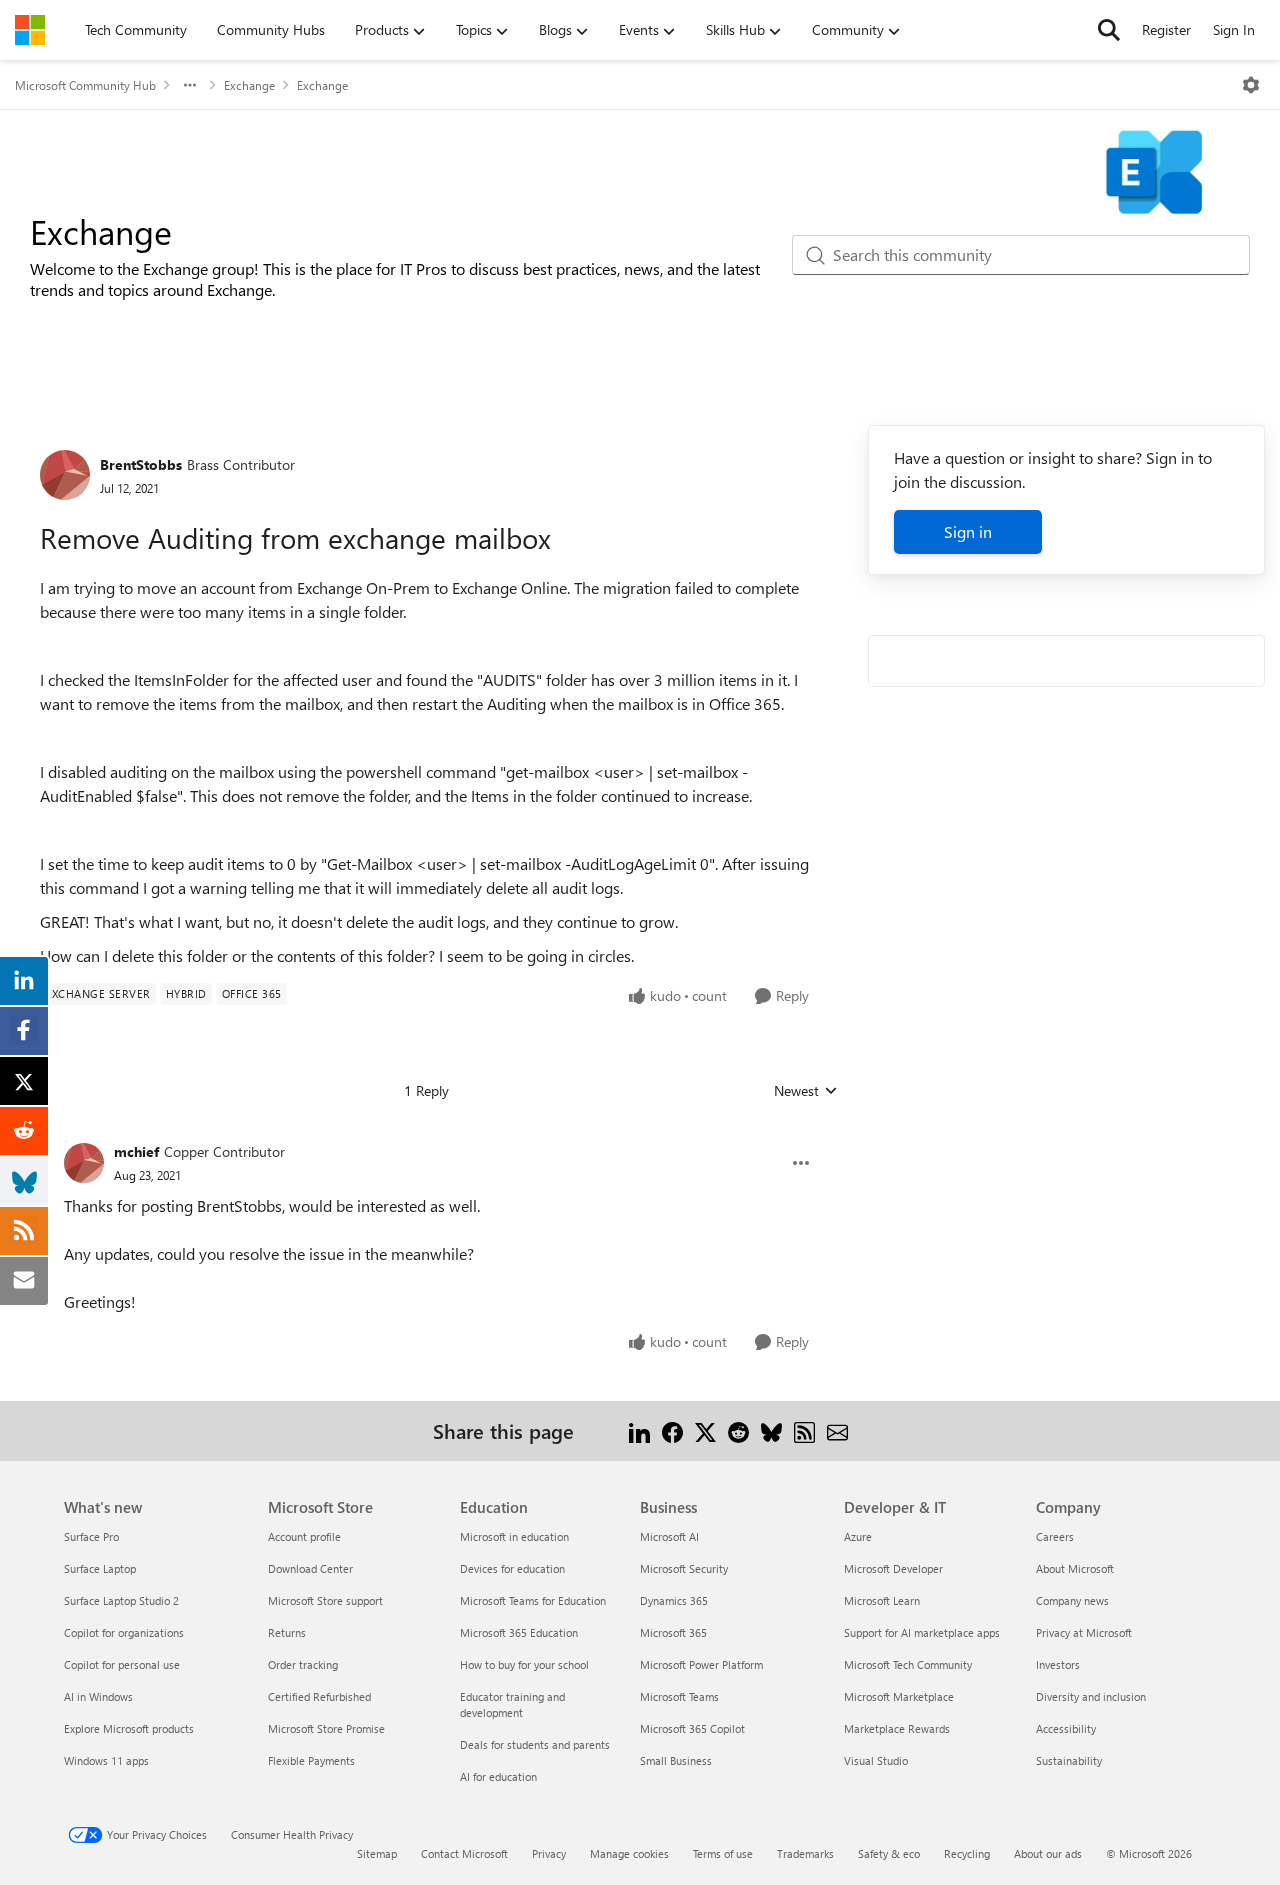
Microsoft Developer (893, 1568)
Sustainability (1069, 1760)
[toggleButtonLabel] (1251, 85)
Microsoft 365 (673, 1632)
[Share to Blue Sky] (771, 1430)
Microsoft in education (514, 1536)
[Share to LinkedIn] (639, 1430)
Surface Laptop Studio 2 (121, 1600)
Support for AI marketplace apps (922, 1632)
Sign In (1234, 29)
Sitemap (377, 1853)
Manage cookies (629, 1853)
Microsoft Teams (679, 1696)
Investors (1058, 1664)
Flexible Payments (311, 1760)
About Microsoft (1075, 1568)
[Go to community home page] (30, 30)
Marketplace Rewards (897, 1728)
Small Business (676, 1760)
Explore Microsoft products (129, 1728)
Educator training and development (512, 1704)
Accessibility (1066, 1728)
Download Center (310, 1568)
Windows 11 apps (106, 1760)
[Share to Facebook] (672, 1430)
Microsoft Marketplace (899, 1696)
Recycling (967, 1853)
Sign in (968, 531)
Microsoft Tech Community (908, 1664)
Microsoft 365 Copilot (692, 1728)
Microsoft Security (684, 1568)
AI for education (498, 1776)
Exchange (249, 85)
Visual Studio (876, 1760)
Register (1166, 29)
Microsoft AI (669, 1536)
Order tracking (303, 1664)
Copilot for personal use (122, 1664)
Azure (858, 1536)
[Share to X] (705, 1430)
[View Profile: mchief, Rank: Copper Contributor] (84, 1163)
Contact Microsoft (464, 1853)
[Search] (1109, 30)
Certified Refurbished (319, 1696)
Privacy (549, 1853)
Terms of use (723, 1853)
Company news (1072, 1600)
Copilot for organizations (124, 1632)
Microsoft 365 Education (519, 1632)
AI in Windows (98, 1696)
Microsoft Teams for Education (533, 1600)
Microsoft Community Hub (85, 85)
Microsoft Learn (882, 1600)
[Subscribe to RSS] (804, 1430)
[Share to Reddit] (738, 1430)
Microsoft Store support (325, 1600)
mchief (136, 1151)
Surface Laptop (100, 1568)
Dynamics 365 (674, 1600)
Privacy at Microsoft (1084, 1632)
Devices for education (512, 1568)
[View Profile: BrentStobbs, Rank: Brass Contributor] (65, 475)
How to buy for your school (524, 1664)
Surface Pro (91, 1536)
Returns (287, 1632)
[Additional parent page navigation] (190, 85)
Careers (1055, 1536)
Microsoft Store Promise (326, 1728)
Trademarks (805, 1853)
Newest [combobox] (806, 1091)
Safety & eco (889, 1853)
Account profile (304, 1536)
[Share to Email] (837, 1430)
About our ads (1048, 1853)
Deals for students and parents (535, 1744)
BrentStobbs (141, 464)
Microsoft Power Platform (701, 1664)
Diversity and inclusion (1091, 1696)
